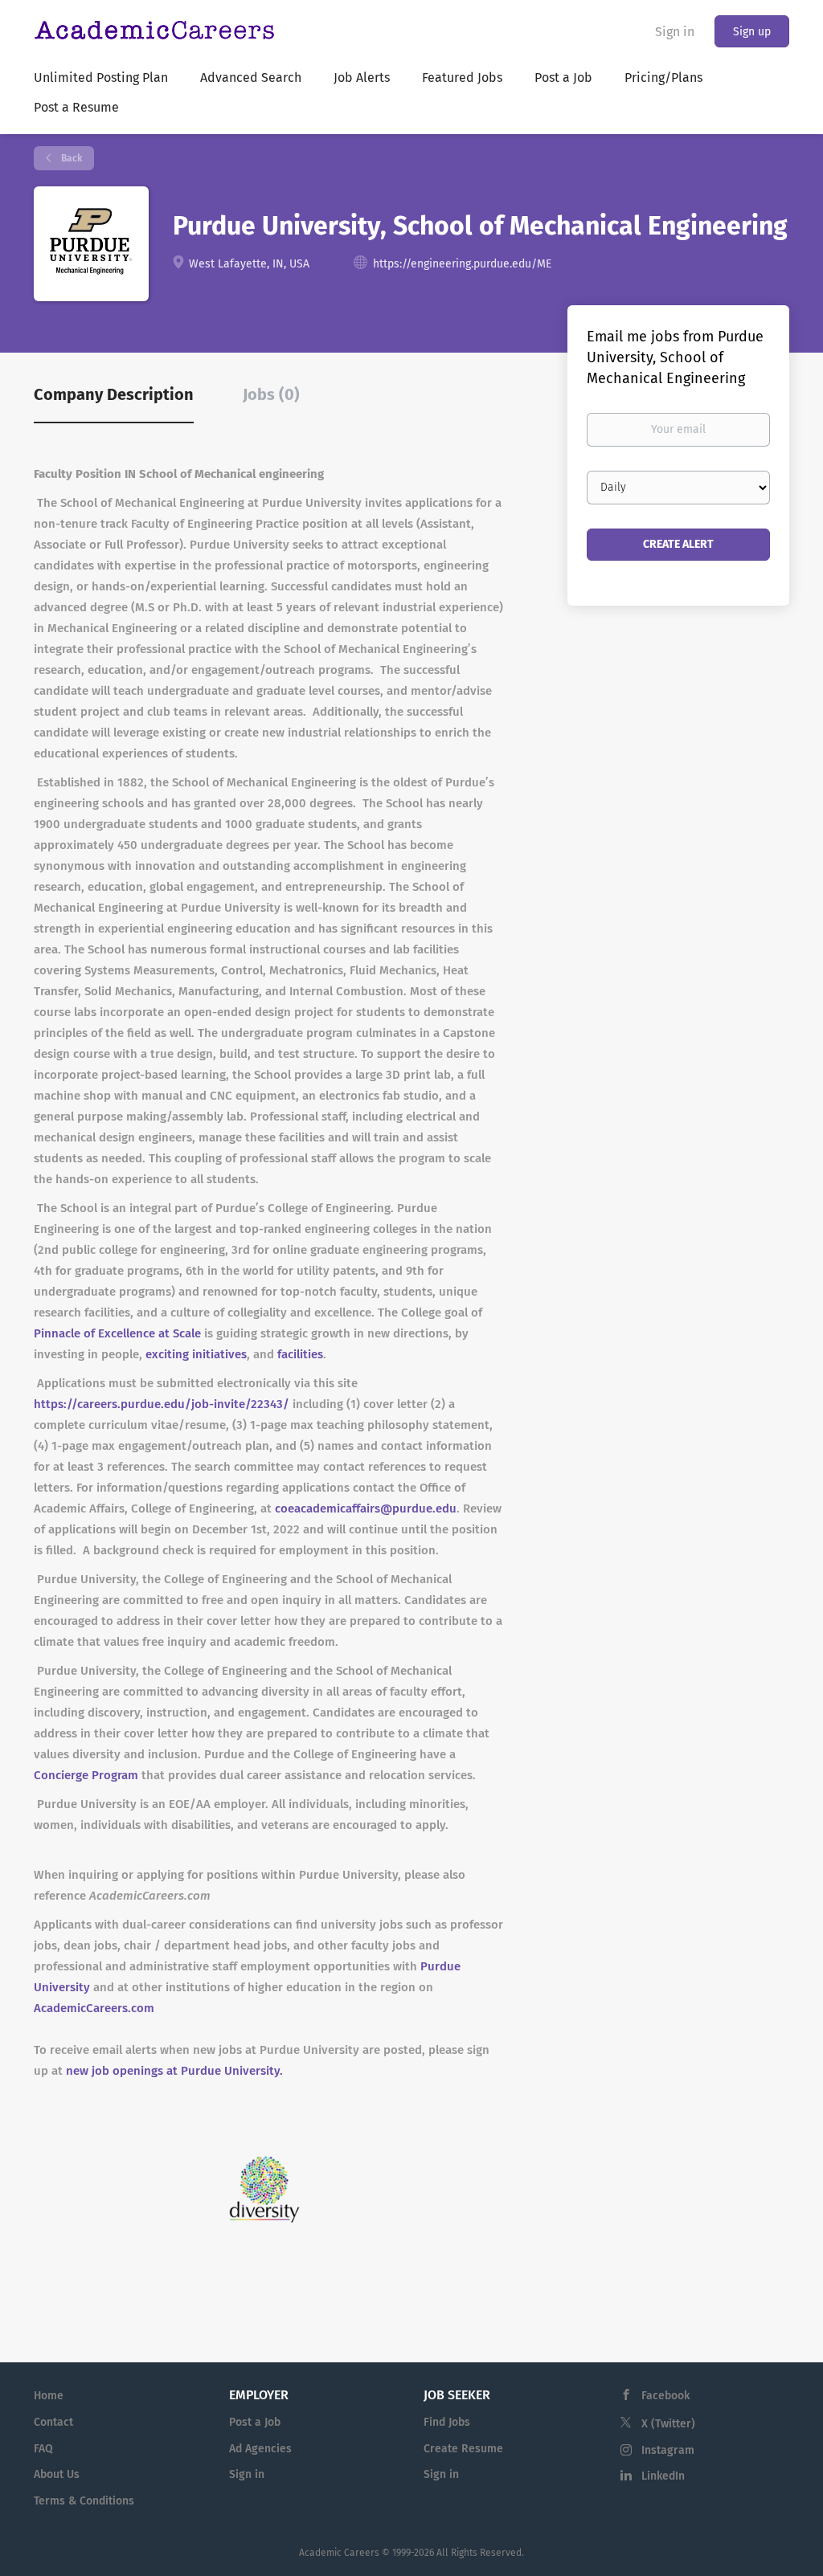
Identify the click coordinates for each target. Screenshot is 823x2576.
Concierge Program (86, 1775)
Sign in (675, 32)
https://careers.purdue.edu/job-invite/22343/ (162, 1404)
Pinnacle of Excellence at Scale (117, 1333)
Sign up (752, 32)
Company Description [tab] (114, 394)
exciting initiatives (196, 1354)
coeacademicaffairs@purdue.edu (366, 1508)
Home (49, 2396)
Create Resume (463, 2449)
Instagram (668, 2450)
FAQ (43, 2449)
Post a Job (255, 2422)
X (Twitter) (668, 2424)
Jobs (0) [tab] (271, 394)
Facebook (665, 2396)
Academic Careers (339, 2553)
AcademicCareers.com (94, 2008)
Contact (53, 2422)
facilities (300, 1354)
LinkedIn (663, 2476)
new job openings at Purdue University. (174, 2071)
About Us (57, 2474)
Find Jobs (447, 2422)
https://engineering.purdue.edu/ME (462, 264)
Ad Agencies (260, 2449)
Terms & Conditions (84, 2501)
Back (70, 158)
